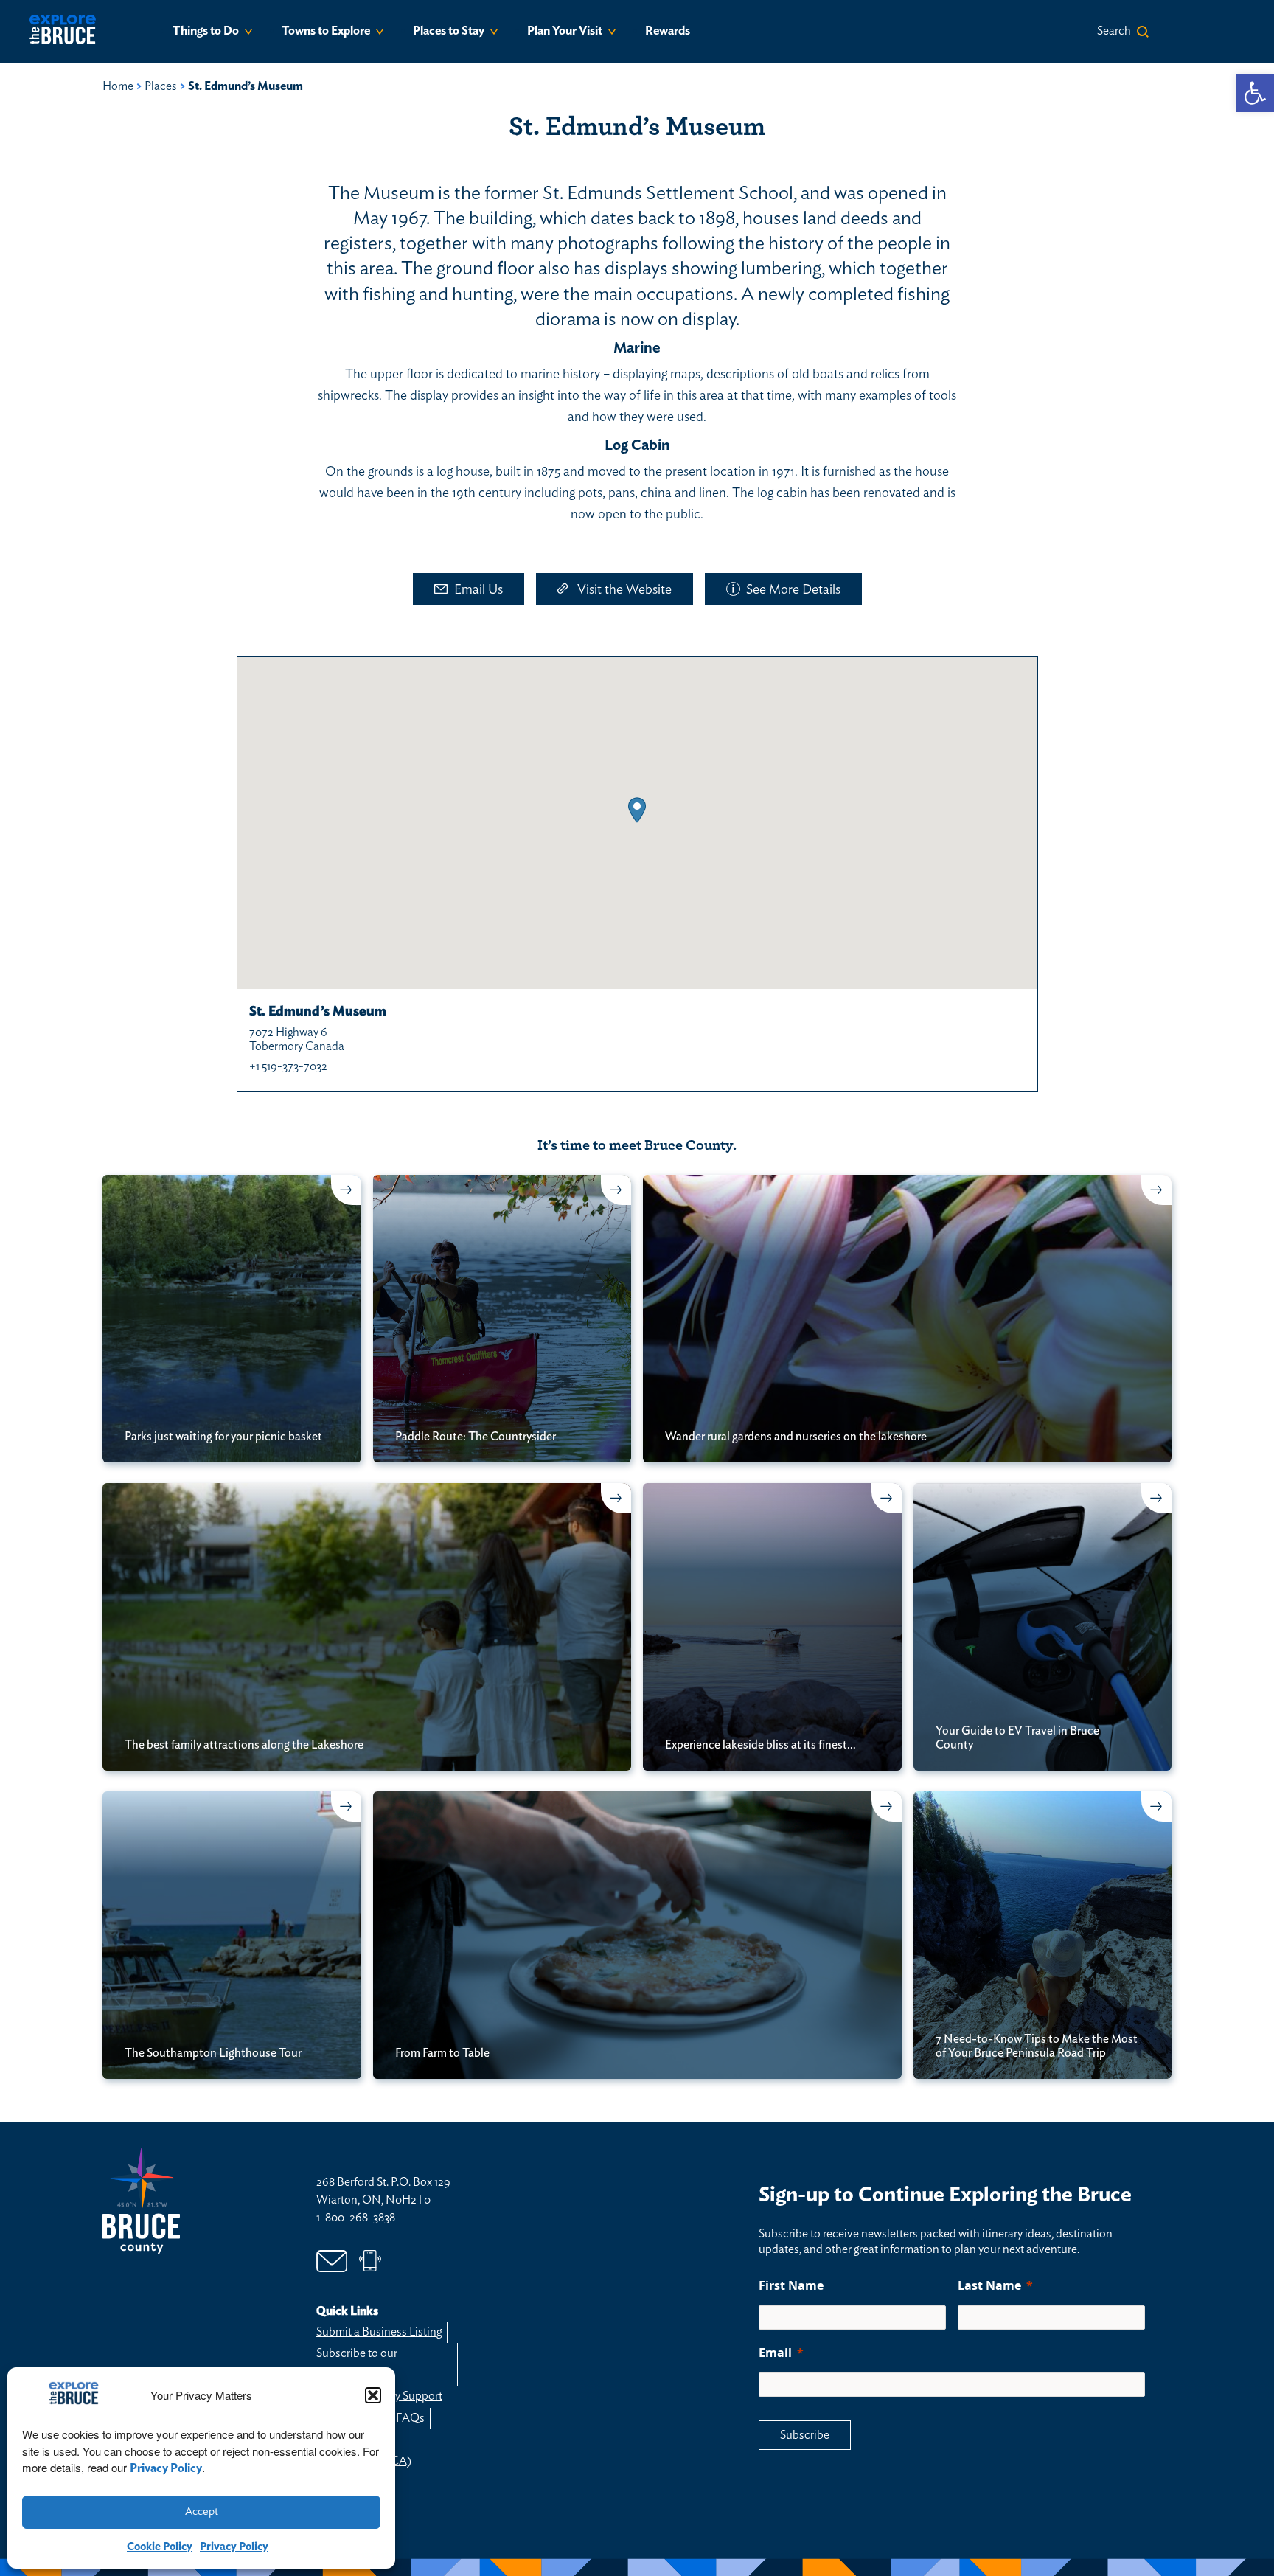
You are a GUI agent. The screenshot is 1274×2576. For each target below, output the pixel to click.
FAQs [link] (410, 2418)
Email (775, 2353)
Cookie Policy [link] (160, 2547)
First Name (791, 2285)
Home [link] (118, 86)
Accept (202, 2511)
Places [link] (161, 86)
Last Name (989, 2285)
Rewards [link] (668, 31)
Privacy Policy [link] (166, 2468)
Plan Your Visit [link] (565, 31)
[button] (373, 2395)
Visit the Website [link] (624, 590)
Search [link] (1114, 31)
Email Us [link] (478, 590)
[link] (1255, 93)
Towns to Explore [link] (326, 31)
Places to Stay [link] (449, 31)
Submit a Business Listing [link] (379, 2332)
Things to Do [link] (206, 31)
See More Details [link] (793, 590)
